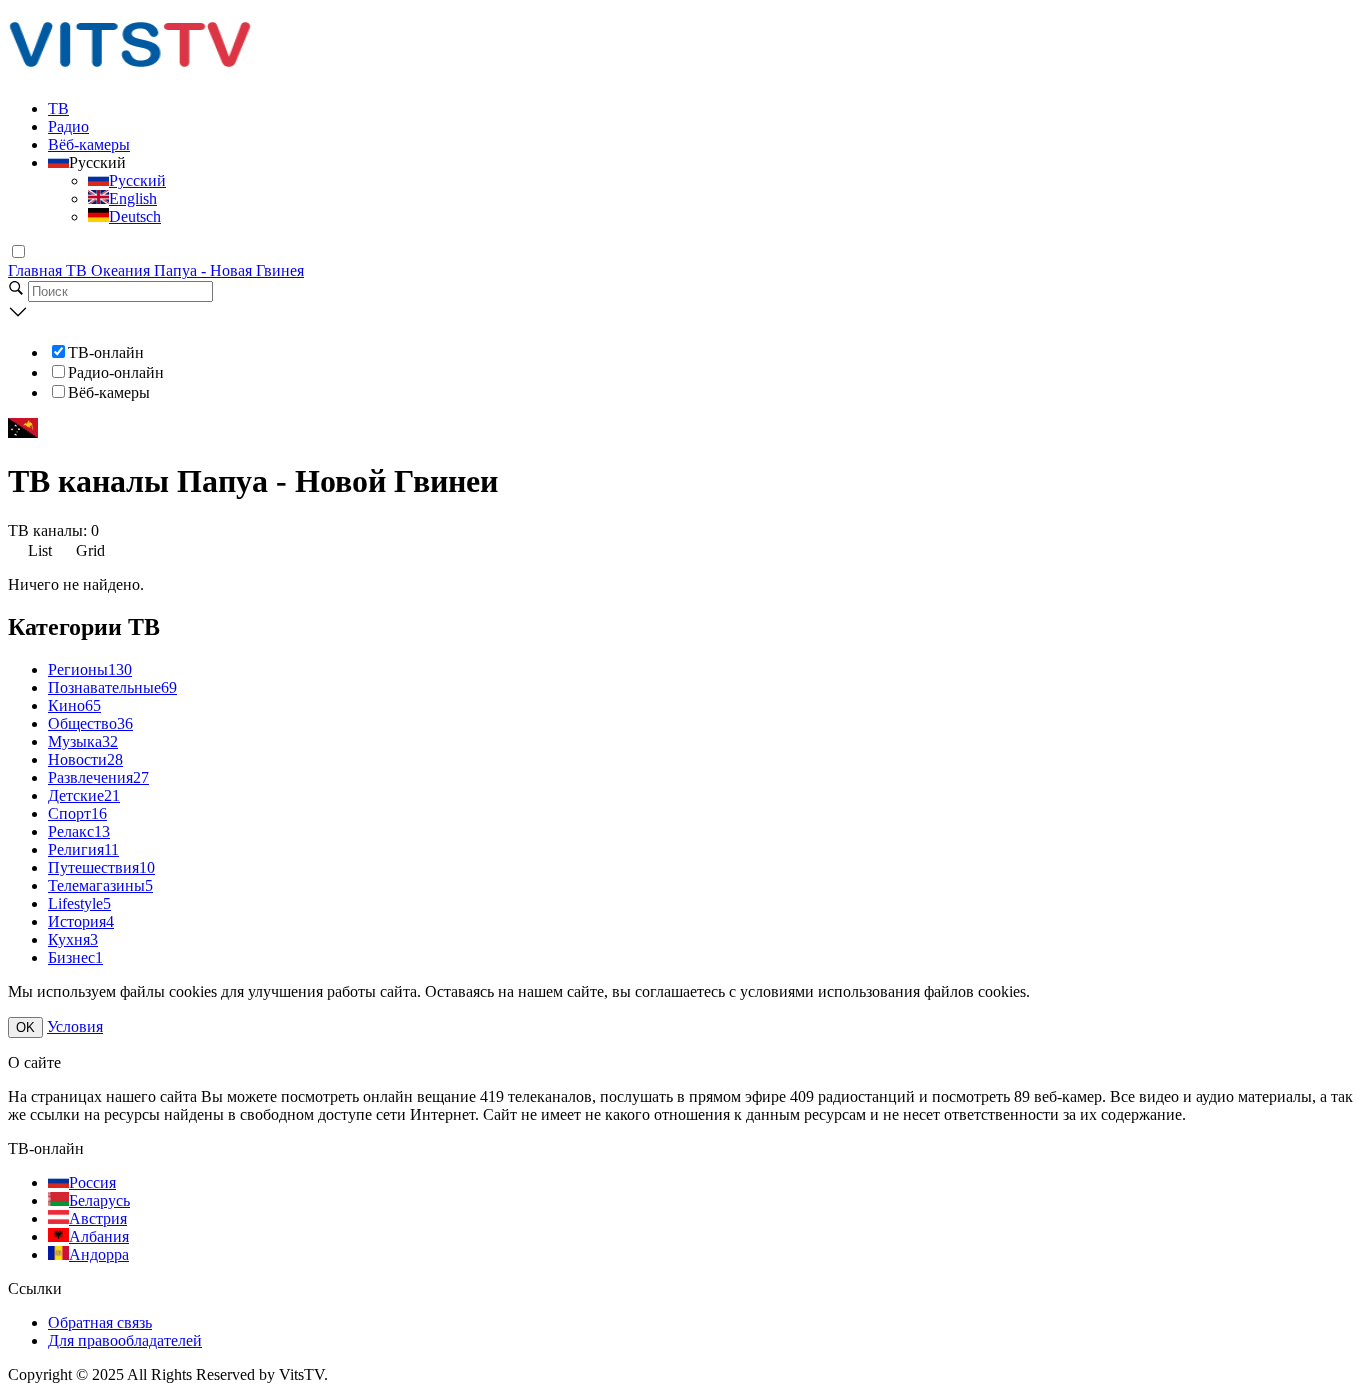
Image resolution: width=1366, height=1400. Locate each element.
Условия (75, 1026)
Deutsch (135, 216)
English (133, 198)
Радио (68, 126)
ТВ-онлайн (106, 352)
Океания (122, 270)
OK (25, 1027)
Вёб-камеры (89, 144)
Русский (137, 180)
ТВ (58, 108)
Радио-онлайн (116, 372)
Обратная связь (100, 1322)
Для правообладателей (125, 1340)
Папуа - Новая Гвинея (229, 270)
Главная (37, 270)
